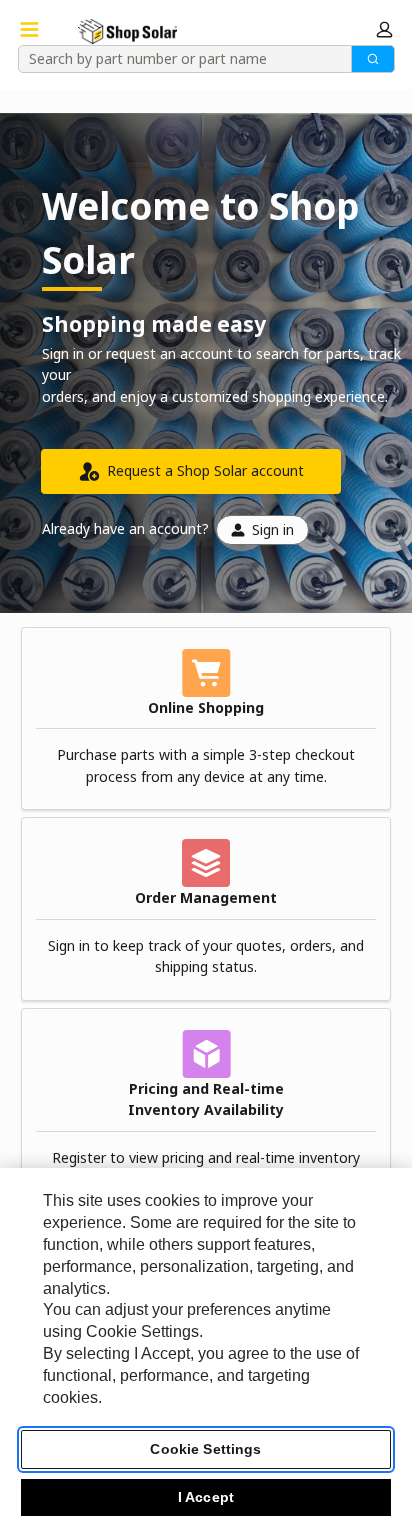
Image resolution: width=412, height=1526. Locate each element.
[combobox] (178, 59)
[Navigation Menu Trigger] (29, 29)
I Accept (206, 1497)
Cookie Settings (205, 1449)
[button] (384, 29)
